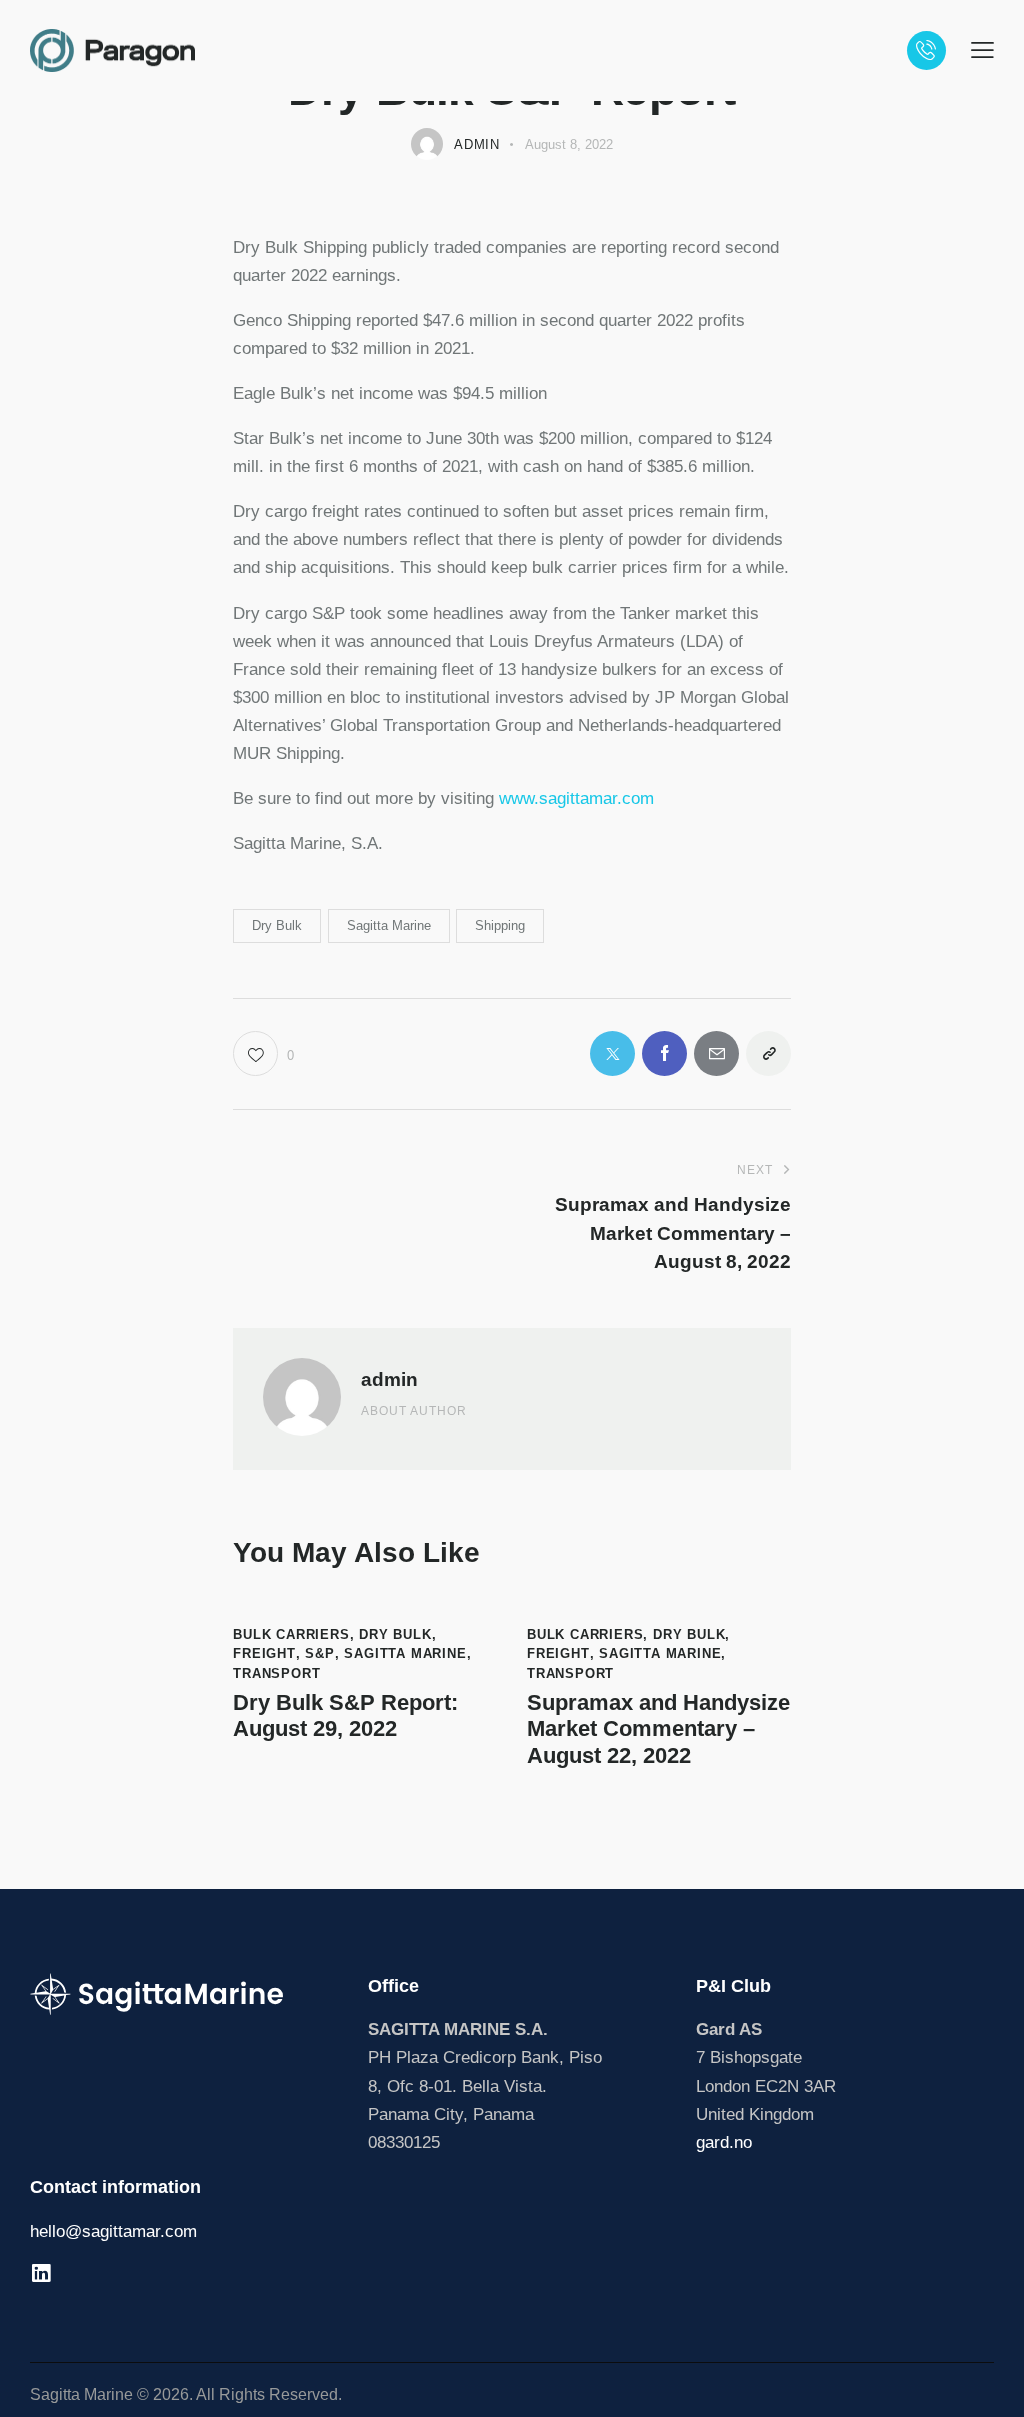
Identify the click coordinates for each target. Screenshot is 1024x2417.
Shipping (500, 925)
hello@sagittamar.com (113, 2231)
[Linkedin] (40, 2273)
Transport (276, 1673)
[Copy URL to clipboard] (768, 1053)
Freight (264, 1653)
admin (389, 1379)
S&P (319, 1653)
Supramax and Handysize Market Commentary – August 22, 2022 (658, 1729)
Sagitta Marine (389, 925)
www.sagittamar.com (579, 798)
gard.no (724, 2142)
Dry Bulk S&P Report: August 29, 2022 (345, 1715)
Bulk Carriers (291, 1634)
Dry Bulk (277, 925)
